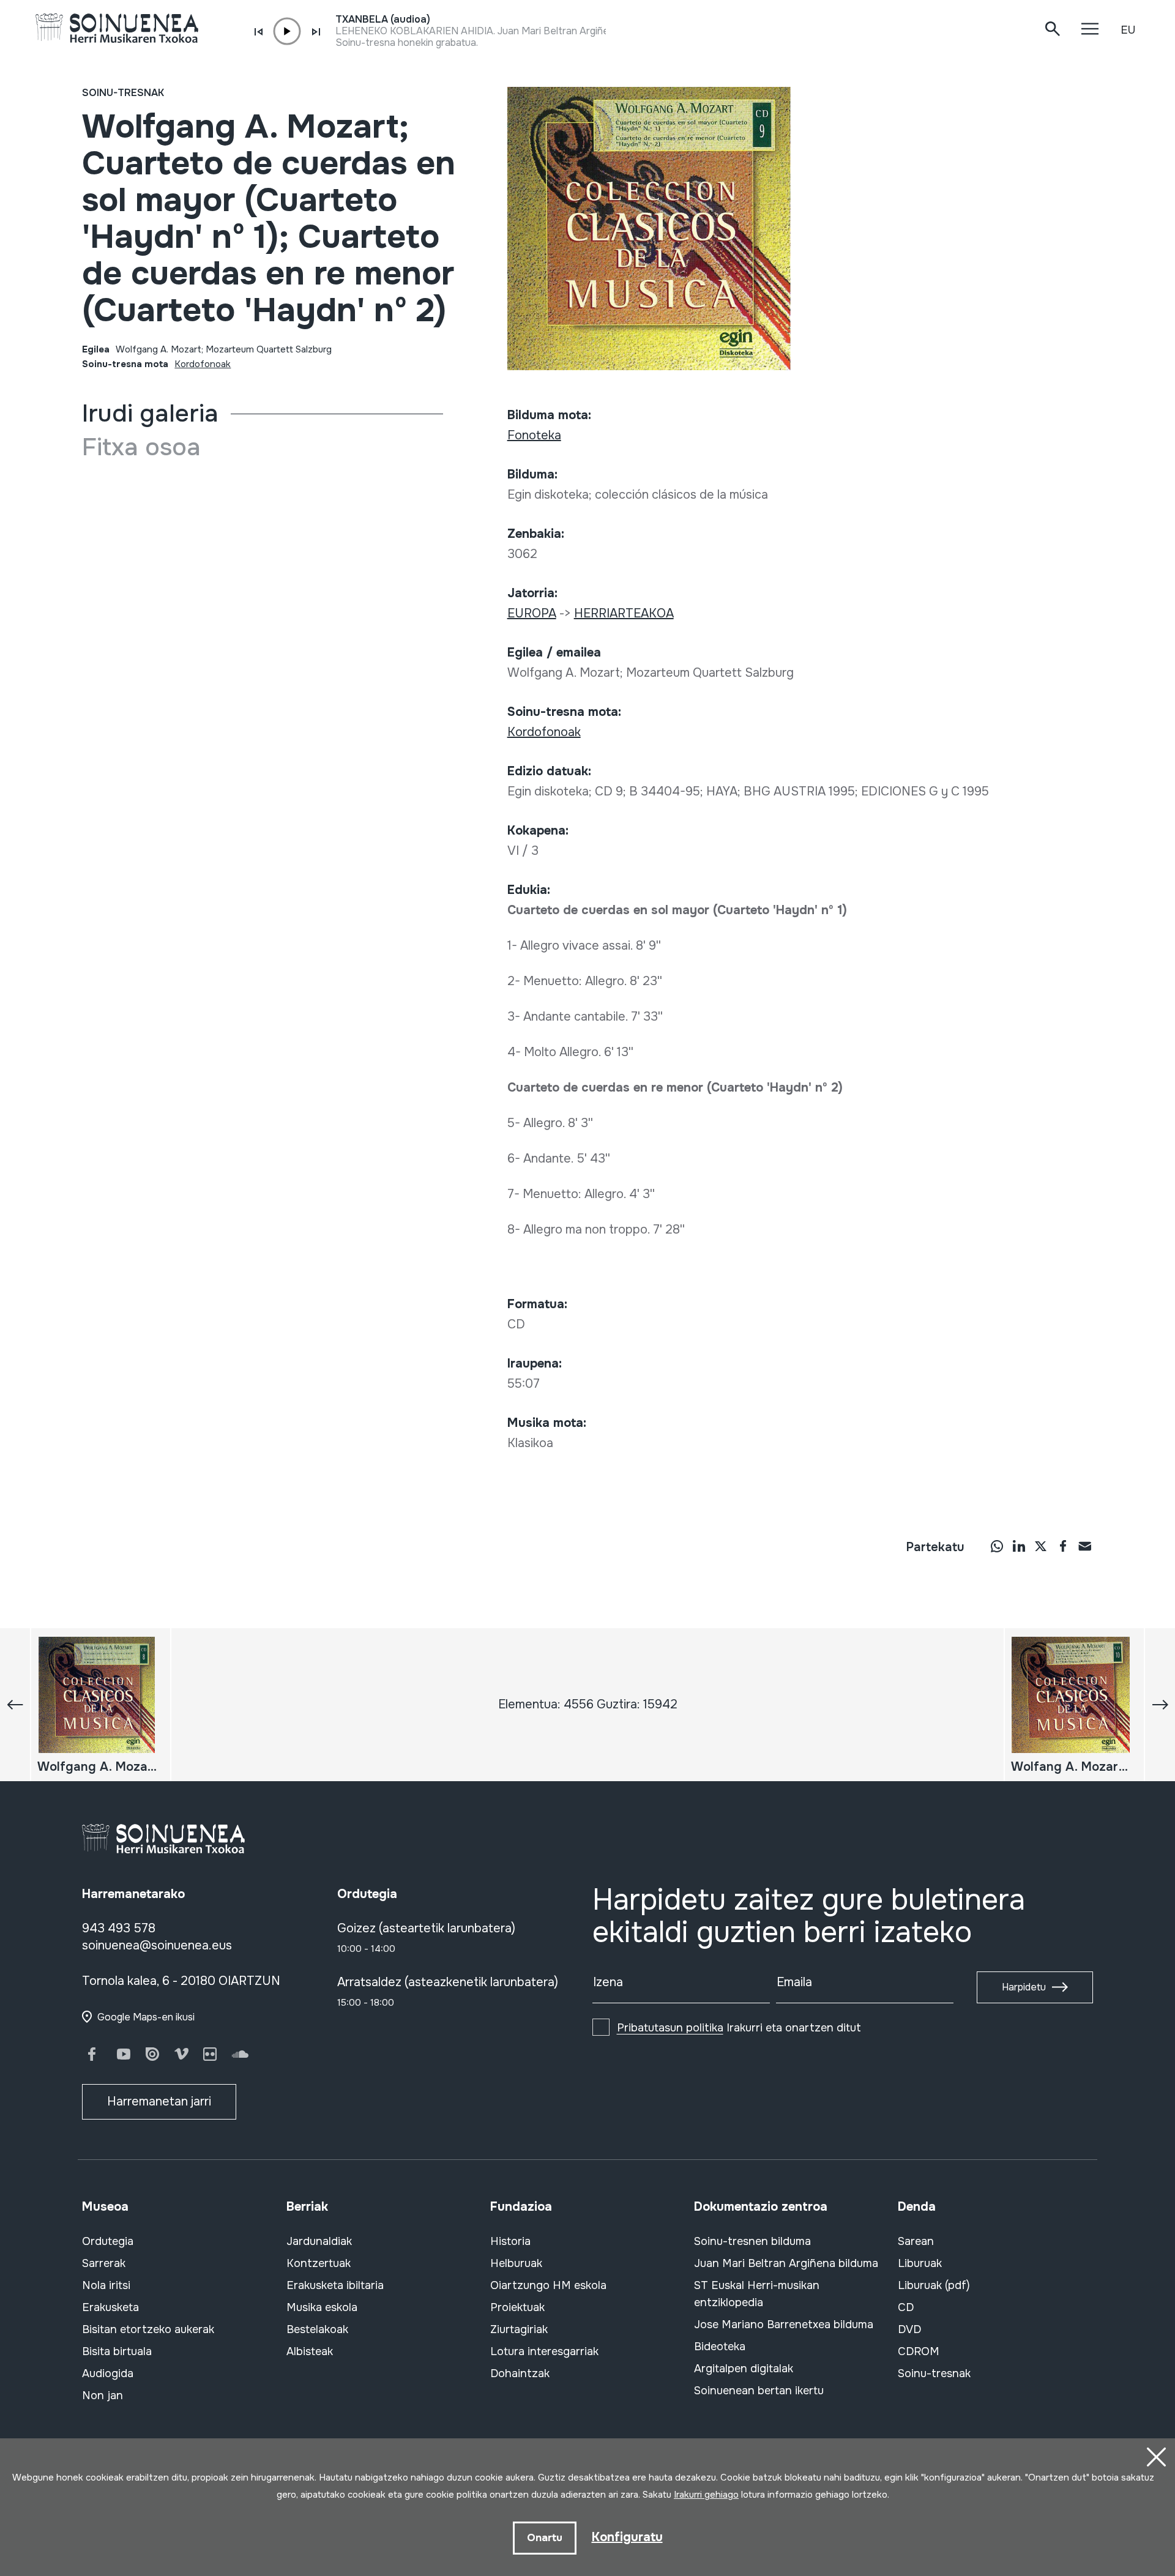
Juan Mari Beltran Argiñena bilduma (786, 2263)
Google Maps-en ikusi (146, 2017)
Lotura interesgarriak (544, 2351)
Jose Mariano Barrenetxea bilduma (784, 2325)
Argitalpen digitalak (744, 2369)
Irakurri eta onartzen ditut (739, 2028)
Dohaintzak (520, 2373)
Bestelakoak (317, 2329)
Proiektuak (517, 2307)
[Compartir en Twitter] (1041, 1546)
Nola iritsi (106, 2285)
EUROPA (532, 613)
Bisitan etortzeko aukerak (148, 2329)
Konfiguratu (627, 2537)
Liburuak (920, 2263)
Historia (510, 2241)
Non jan (103, 2395)
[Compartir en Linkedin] (1019, 1546)
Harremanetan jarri (159, 2101)
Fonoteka (534, 435)
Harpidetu (1024, 1987)
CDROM (919, 2351)
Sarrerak (104, 2263)
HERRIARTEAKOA (624, 613)
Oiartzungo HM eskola (548, 2285)
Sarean (916, 2241)
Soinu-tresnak (123, 93)
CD (906, 2307)
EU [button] (1128, 30)
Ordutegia (108, 2241)
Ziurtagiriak (519, 2329)
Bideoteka (720, 2347)
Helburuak (516, 2263)
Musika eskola (322, 2307)
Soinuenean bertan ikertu (759, 2391)
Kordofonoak (203, 364)
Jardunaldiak (319, 2241)
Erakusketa (110, 2307)
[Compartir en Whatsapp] (997, 1546)
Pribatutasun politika (670, 2028)
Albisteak (310, 2351)
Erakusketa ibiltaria (335, 2285)
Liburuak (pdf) (934, 2285)
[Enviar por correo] (1085, 1546)
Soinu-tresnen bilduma (752, 2241)
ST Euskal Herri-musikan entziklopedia (757, 2294)
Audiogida (108, 2373)
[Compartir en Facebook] (1063, 1546)
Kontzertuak (319, 2263)
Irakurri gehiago (706, 2495)
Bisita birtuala (117, 2351)
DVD (909, 2329)
